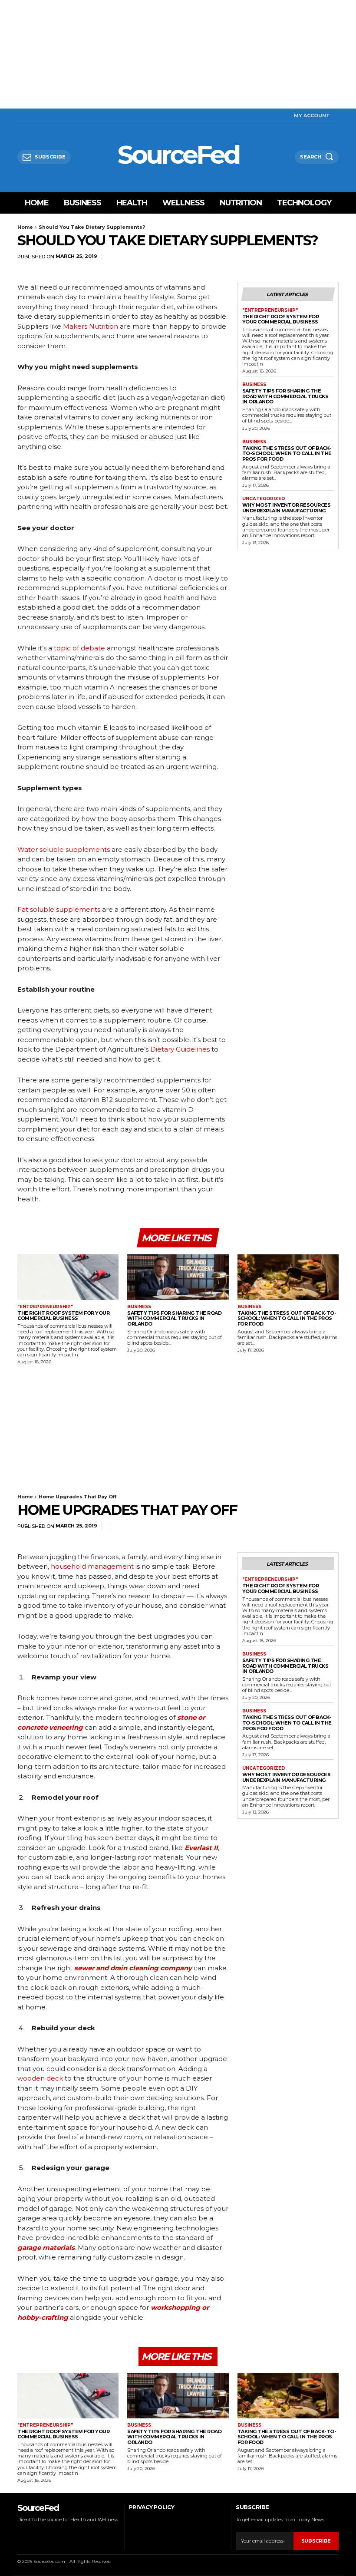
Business (254, 385)
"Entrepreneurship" (270, 310)
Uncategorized (264, 499)
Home (25, 227)
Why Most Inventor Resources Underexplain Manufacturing (287, 508)
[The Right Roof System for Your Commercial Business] (68, 1277)
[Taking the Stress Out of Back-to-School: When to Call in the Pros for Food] (288, 1277)
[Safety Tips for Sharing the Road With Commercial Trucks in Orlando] (178, 1277)
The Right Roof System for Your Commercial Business (281, 319)
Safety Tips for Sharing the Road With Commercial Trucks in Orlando (285, 396)
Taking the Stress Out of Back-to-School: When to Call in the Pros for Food (287, 454)
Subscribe (316, 2541)
